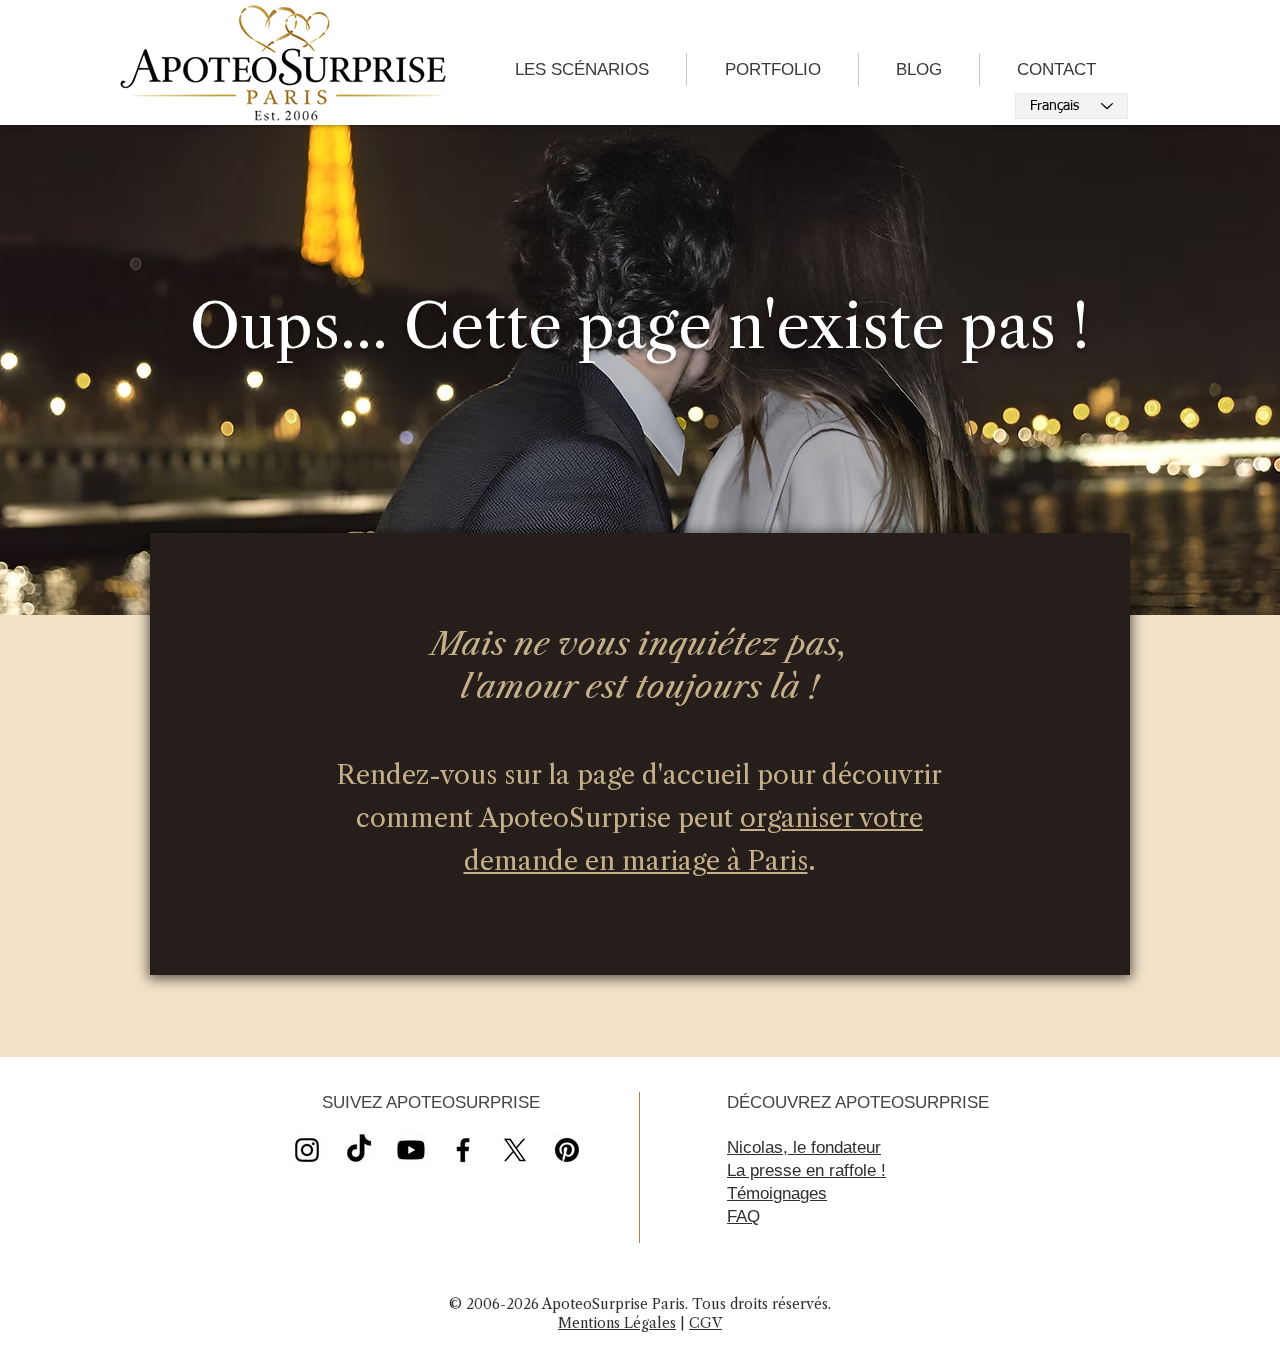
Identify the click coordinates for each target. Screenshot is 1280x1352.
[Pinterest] (567, 1150)
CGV (705, 1323)
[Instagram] (307, 1150)
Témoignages (777, 1193)
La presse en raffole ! (806, 1170)
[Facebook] (463, 1150)
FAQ (743, 1216)
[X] (411, 1150)
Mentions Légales (617, 1323)
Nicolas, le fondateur (804, 1147)
